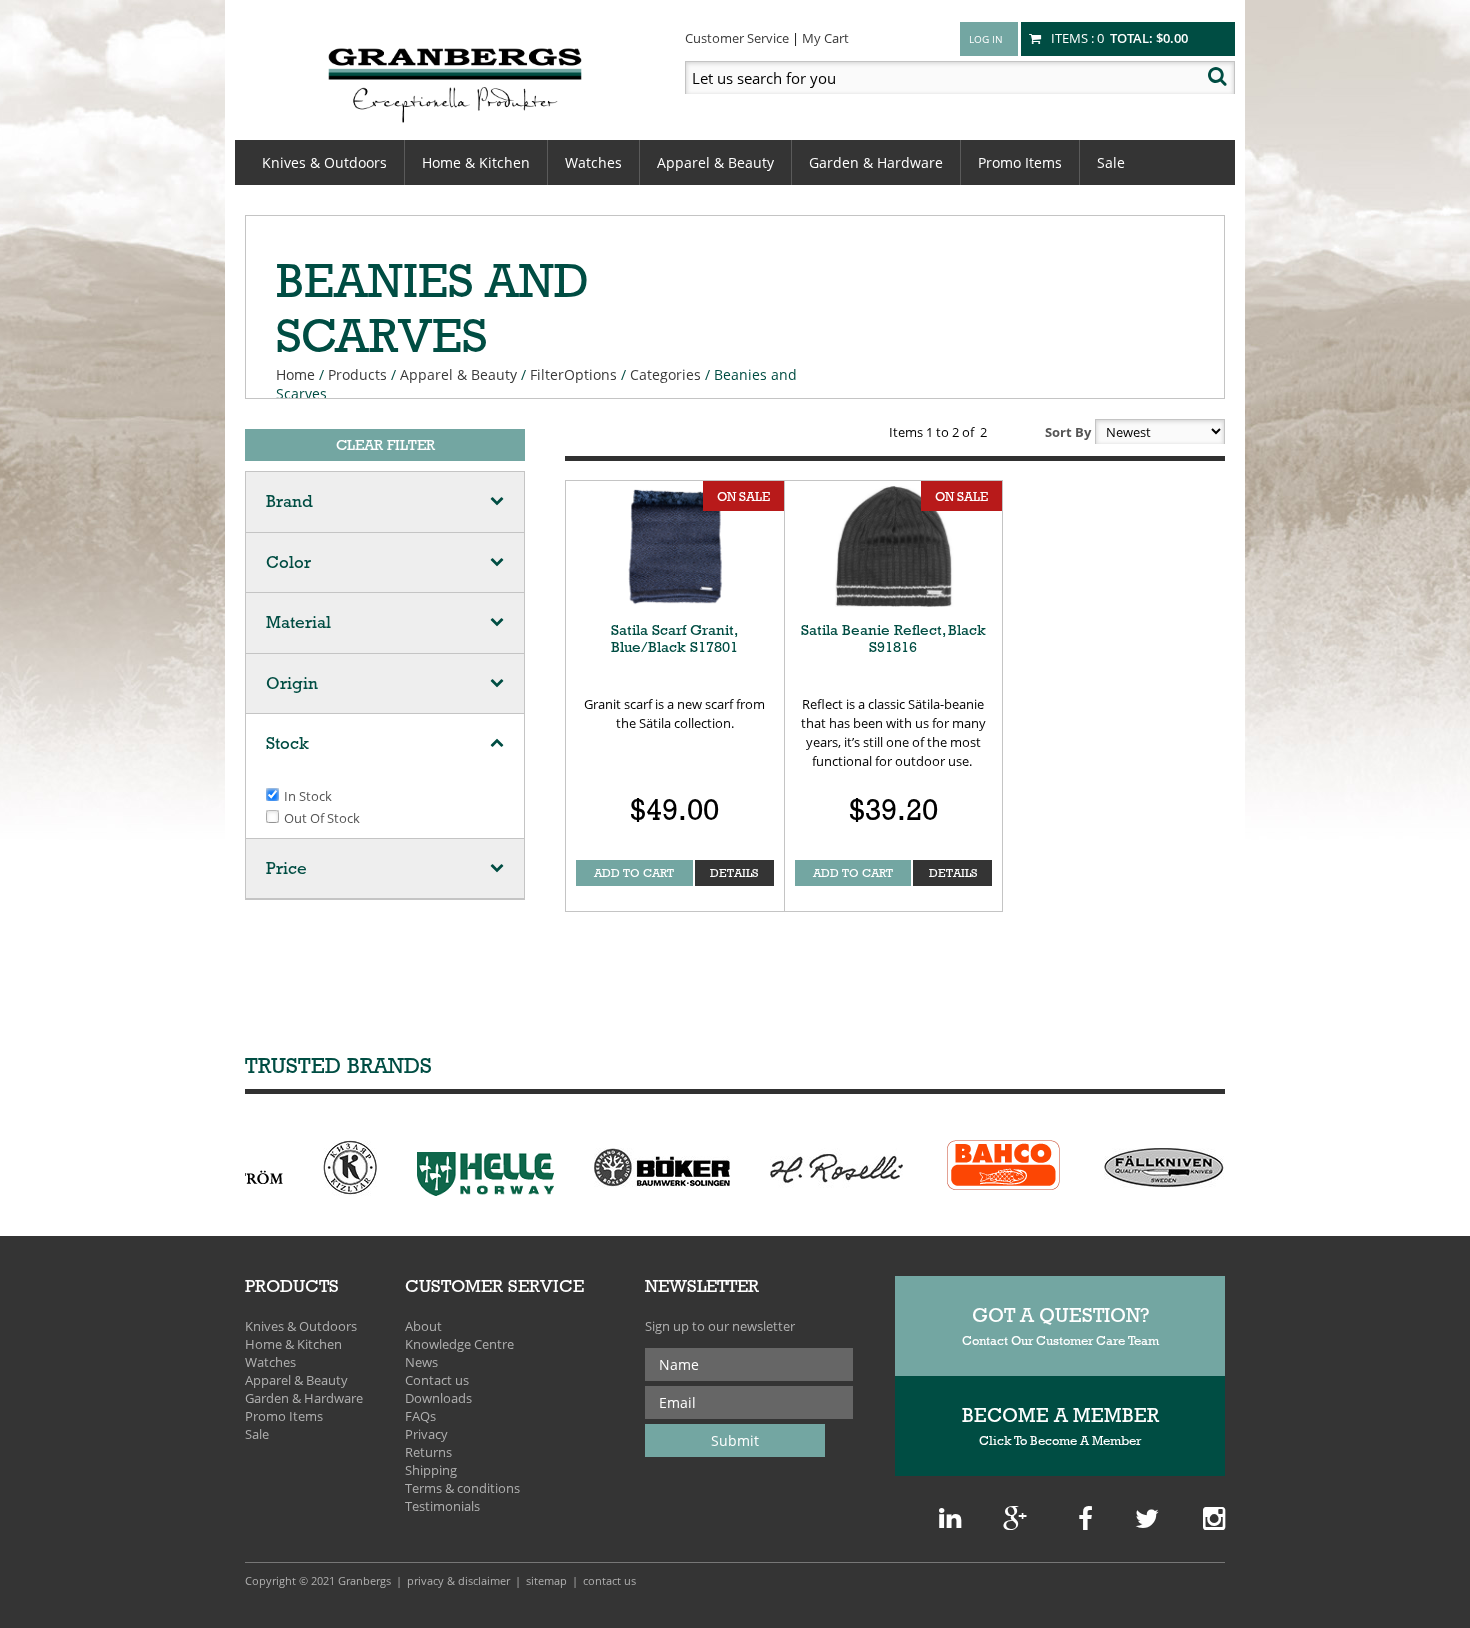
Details (734, 873)
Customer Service (737, 38)
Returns (428, 1452)
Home (295, 374)
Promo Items (1020, 162)
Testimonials (442, 1506)
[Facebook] (1085, 1523)
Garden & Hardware (876, 162)
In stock (308, 796)
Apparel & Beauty (715, 162)
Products (357, 374)
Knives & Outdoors (324, 162)
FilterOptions (573, 374)
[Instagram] (1214, 1523)
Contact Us (609, 1580)
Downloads (438, 1398)
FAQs (420, 1416)
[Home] (455, 82)
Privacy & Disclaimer (458, 1580)
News (421, 1362)
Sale (1111, 162)
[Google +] (950, 1523)
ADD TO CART (634, 873)
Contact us (437, 1380)
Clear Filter (385, 445)
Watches (593, 162)
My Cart (825, 38)
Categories (665, 374)
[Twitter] (1147, 1523)
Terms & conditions (462, 1488)
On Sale (743, 496)
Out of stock (322, 818)
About (423, 1326)
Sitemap (546, 1580)
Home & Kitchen (476, 162)
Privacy (426, 1434)
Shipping (431, 1470)
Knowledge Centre (459, 1344)
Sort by (1068, 432)
